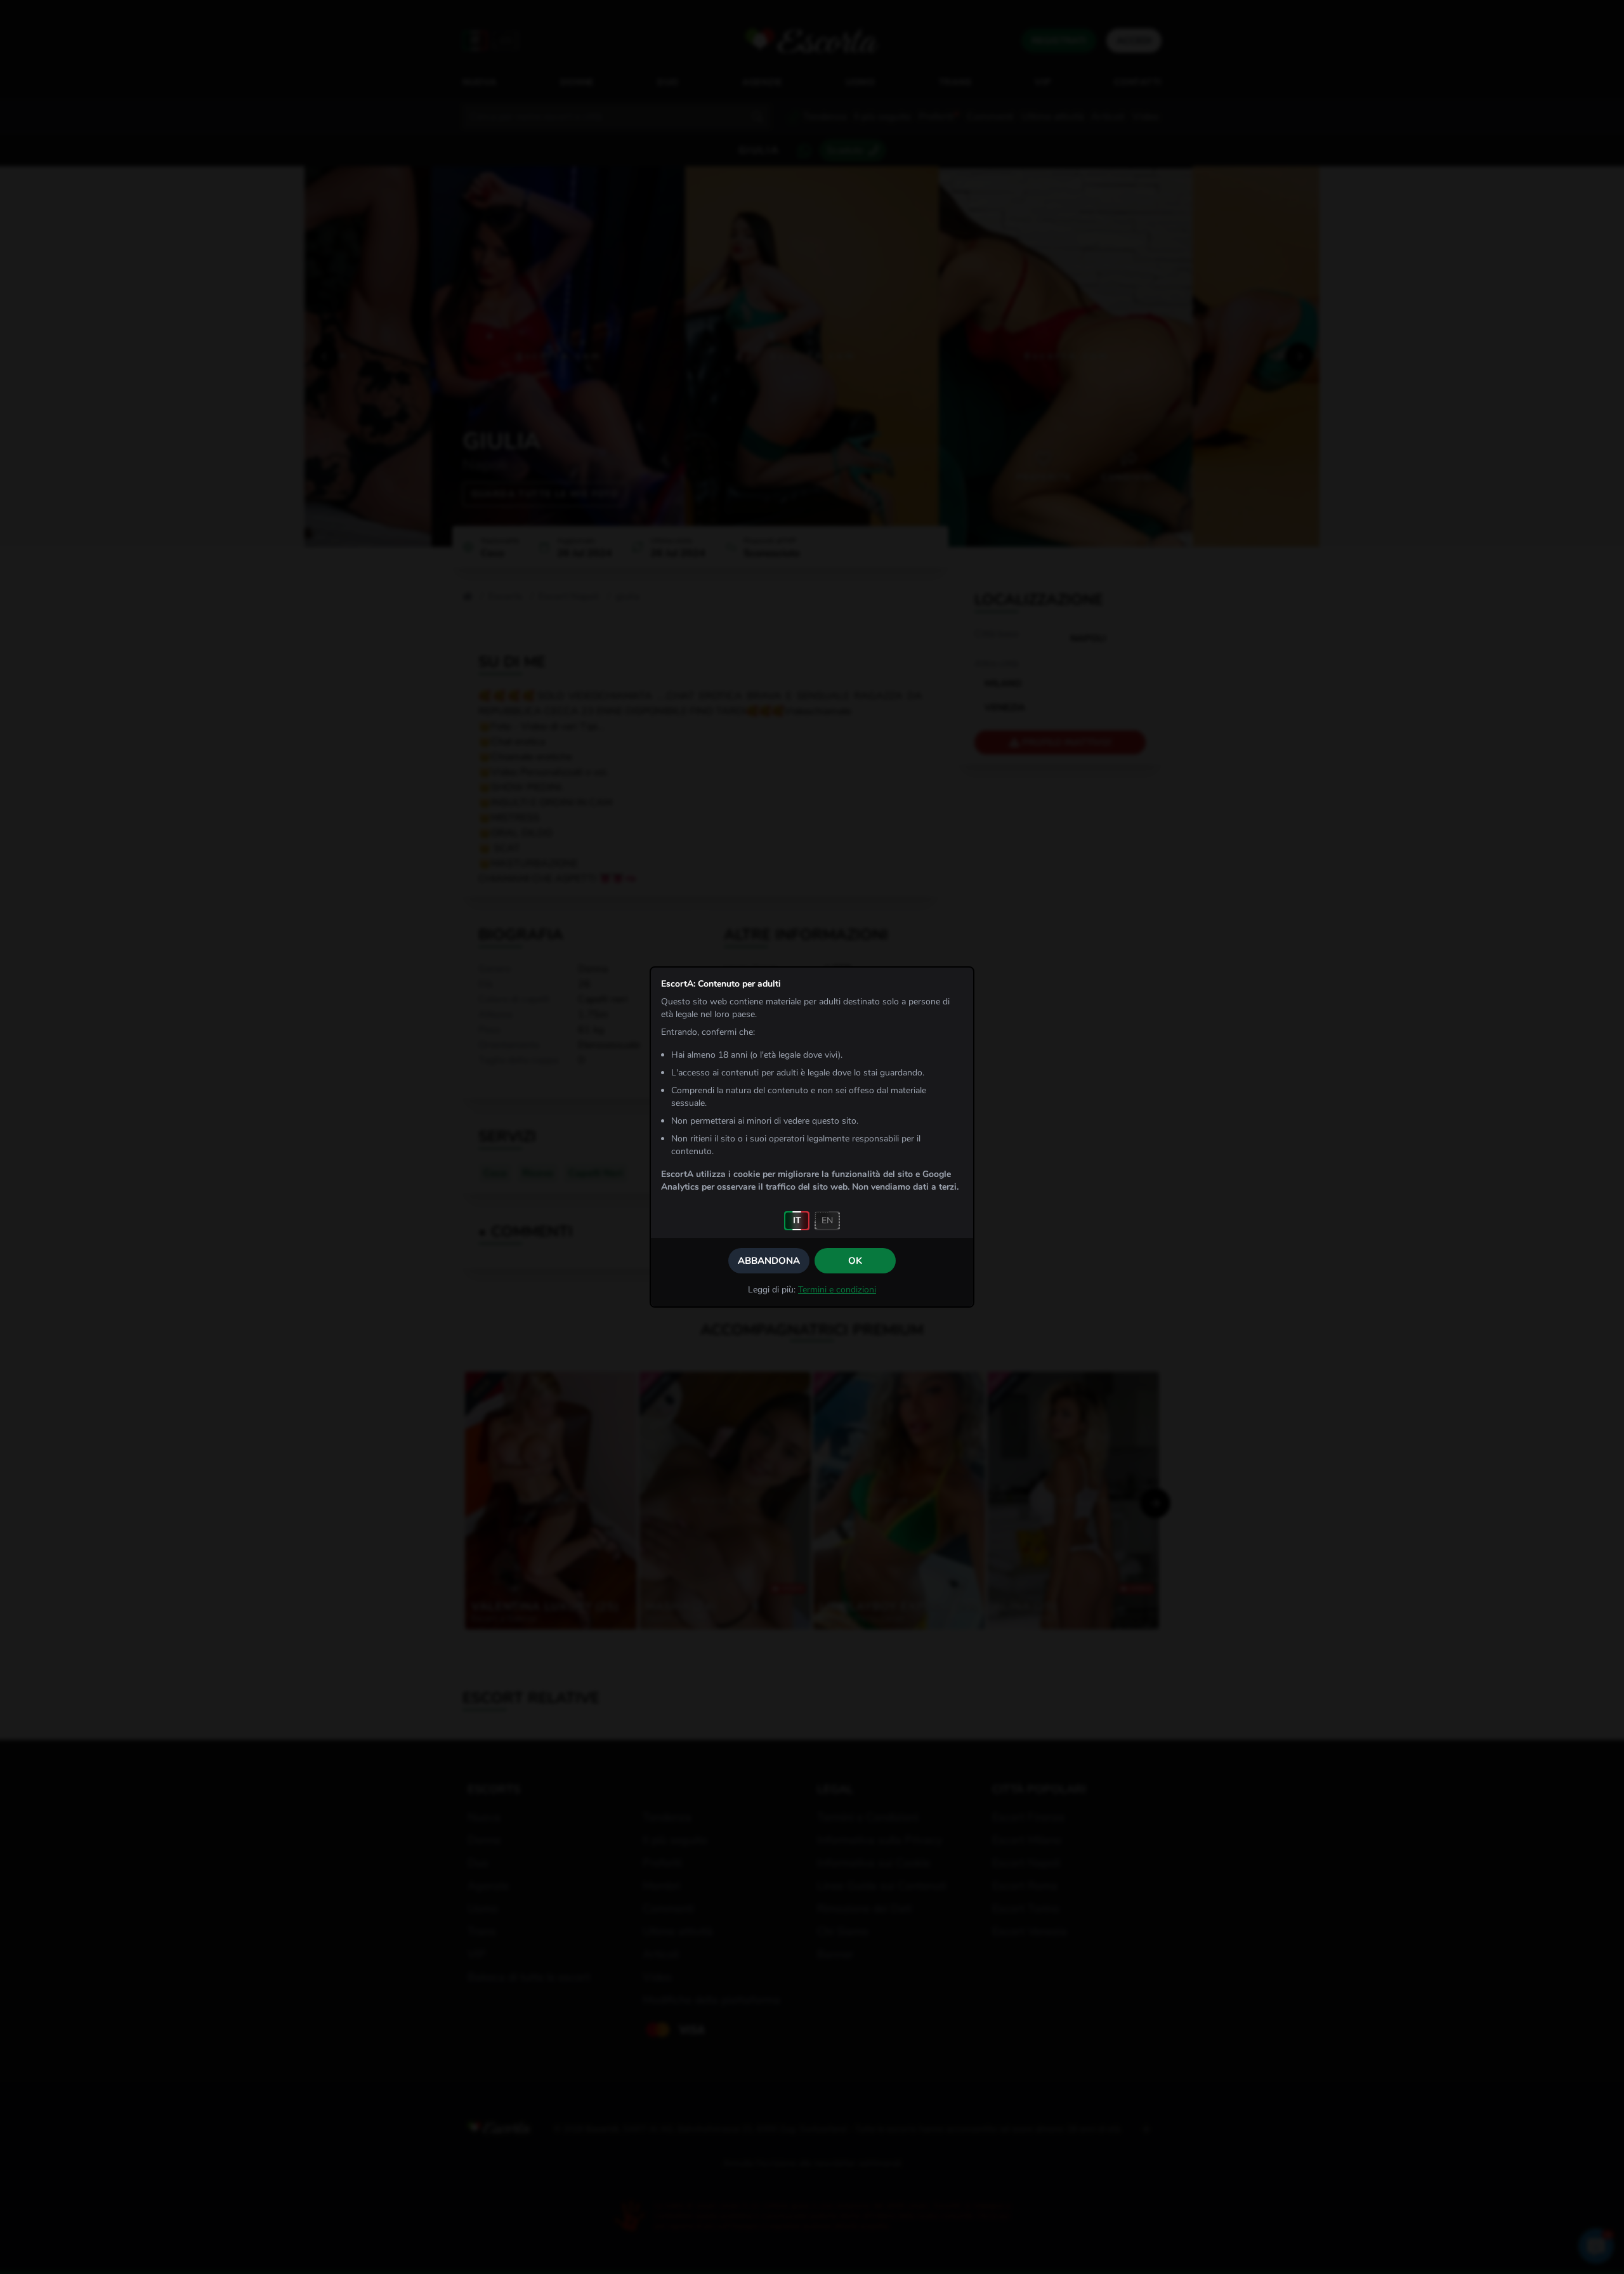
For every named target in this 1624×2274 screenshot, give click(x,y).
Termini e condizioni (837, 1290)
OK (855, 1261)
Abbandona (769, 1261)
